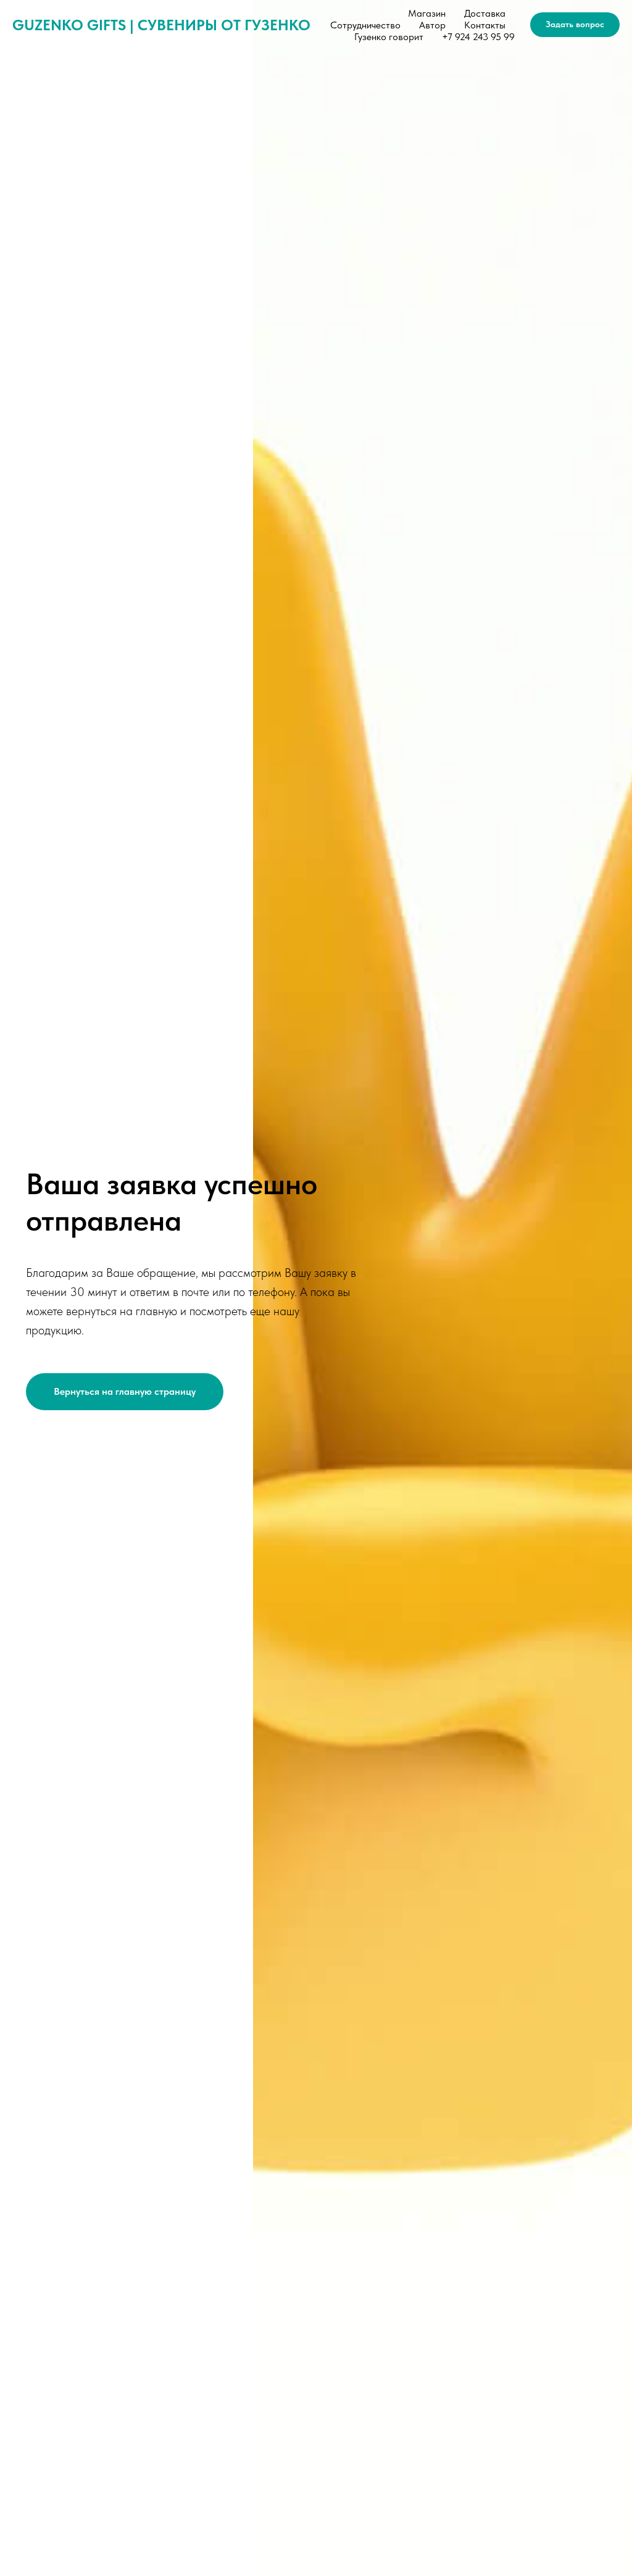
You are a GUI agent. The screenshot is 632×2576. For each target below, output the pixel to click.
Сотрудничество (365, 25)
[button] (575, 25)
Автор (432, 25)
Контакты (485, 25)
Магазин (427, 13)
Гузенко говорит (389, 37)
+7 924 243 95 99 (478, 37)
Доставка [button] (485, 13)
